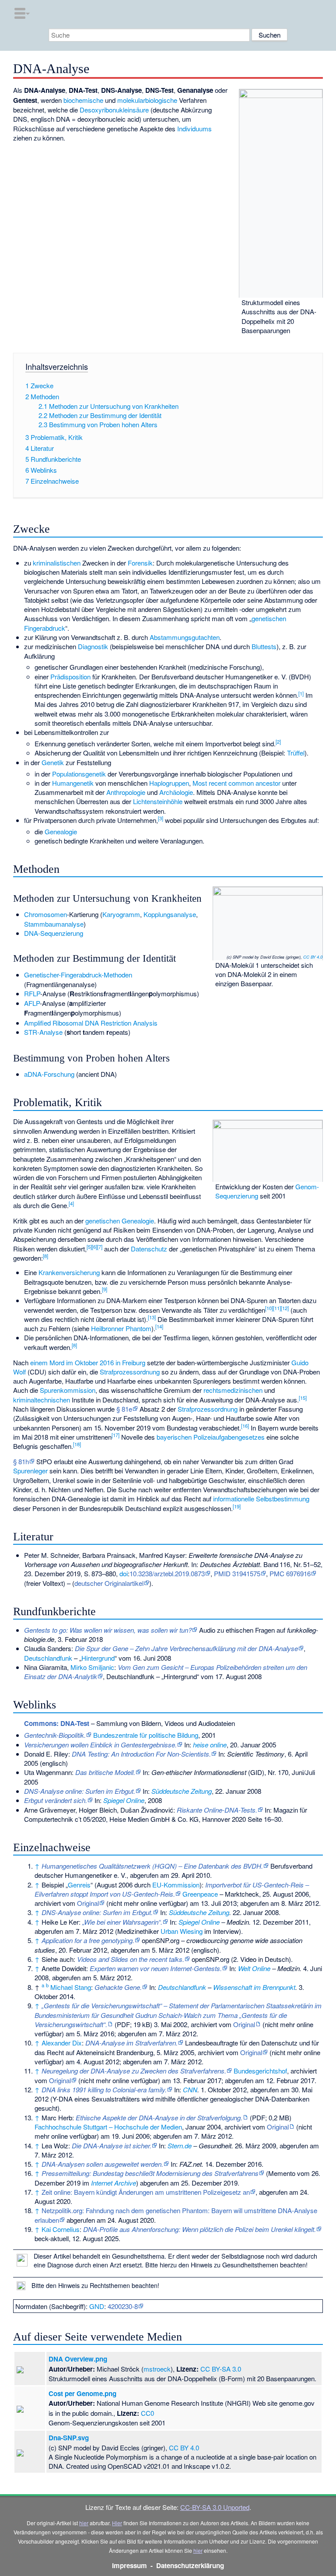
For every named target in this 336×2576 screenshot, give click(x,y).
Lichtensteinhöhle (158, 801)
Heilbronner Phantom (121, 1328)
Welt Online (254, 1968)
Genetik (53, 762)
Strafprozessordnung (130, 1372)
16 (245, 1426)
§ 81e (124, 1409)
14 (159, 1326)
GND (97, 2306)
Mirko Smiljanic (92, 1667)
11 (277, 1308)
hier (84, 2523)
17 (115, 1435)
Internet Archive (114, 2183)
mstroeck (157, 2369)
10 (269, 1308)
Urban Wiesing (182, 1931)
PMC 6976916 (290, 1573)
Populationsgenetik (79, 774)
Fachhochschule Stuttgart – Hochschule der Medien (108, 2127)
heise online (210, 1745)
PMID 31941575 (237, 1573)
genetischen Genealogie (120, 1221)
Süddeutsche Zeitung (182, 1791)
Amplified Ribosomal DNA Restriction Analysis (91, 1023)
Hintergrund (98, 1658)
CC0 (147, 2413)
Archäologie (176, 792)
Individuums (194, 128)
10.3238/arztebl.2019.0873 (167, 1573)
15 (303, 1398)
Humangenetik (73, 783)
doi (124, 1573)
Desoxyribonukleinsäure (114, 110)
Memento (282, 2173)
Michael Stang (71, 1987)
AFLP (32, 1003)
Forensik (140, 563)
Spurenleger (30, 1471)
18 (77, 1444)
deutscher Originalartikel (109, 1583)
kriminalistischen (57, 563)
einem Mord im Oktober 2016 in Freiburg (88, 1362)
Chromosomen (45, 914)
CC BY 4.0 (313, 957)
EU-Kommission (176, 1885)
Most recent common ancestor (236, 783)
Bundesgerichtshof (260, 2071)
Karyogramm (121, 914)
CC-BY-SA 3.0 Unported (215, 2507)
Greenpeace (200, 1894)
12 (285, 1308)
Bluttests (264, 646)
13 (152, 1317)
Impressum (129, 2565)
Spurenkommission (68, 1390)
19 (237, 1506)
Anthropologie (126, 792)
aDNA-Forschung (49, 1074)
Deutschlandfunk (48, 1658)
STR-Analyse (43, 1032)
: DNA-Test (57, 1723)
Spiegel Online (124, 1800)
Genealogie (61, 831)
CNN (190, 2089)
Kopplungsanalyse (170, 914)
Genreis (79, 1885)
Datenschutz (149, 1249)
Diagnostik (93, 646)
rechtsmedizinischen (233, 1390)
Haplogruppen (169, 783)
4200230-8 (123, 2306)
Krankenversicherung (69, 1272)
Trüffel (296, 753)
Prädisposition (70, 677)
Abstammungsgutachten (185, 637)
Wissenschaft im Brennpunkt (254, 1987)
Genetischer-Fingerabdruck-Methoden (78, 975)
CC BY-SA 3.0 (221, 2369)
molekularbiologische (147, 100)
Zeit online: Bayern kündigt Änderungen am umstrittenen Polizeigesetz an (146, 2192)
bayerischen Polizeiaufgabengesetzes (211, 1437)
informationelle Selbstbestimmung (261, 1499)
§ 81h (21, 1461)
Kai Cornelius (61, 2229)
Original (88, 1903)
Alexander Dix (62, 2043)
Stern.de (180, 2145)
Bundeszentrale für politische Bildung (146, 1735)
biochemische (83, 100)
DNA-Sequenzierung (54, 933)
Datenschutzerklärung (190, 2565)
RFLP (32, 993)
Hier (117, 2523)
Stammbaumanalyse (54, 924)
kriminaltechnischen (42, 1400)
